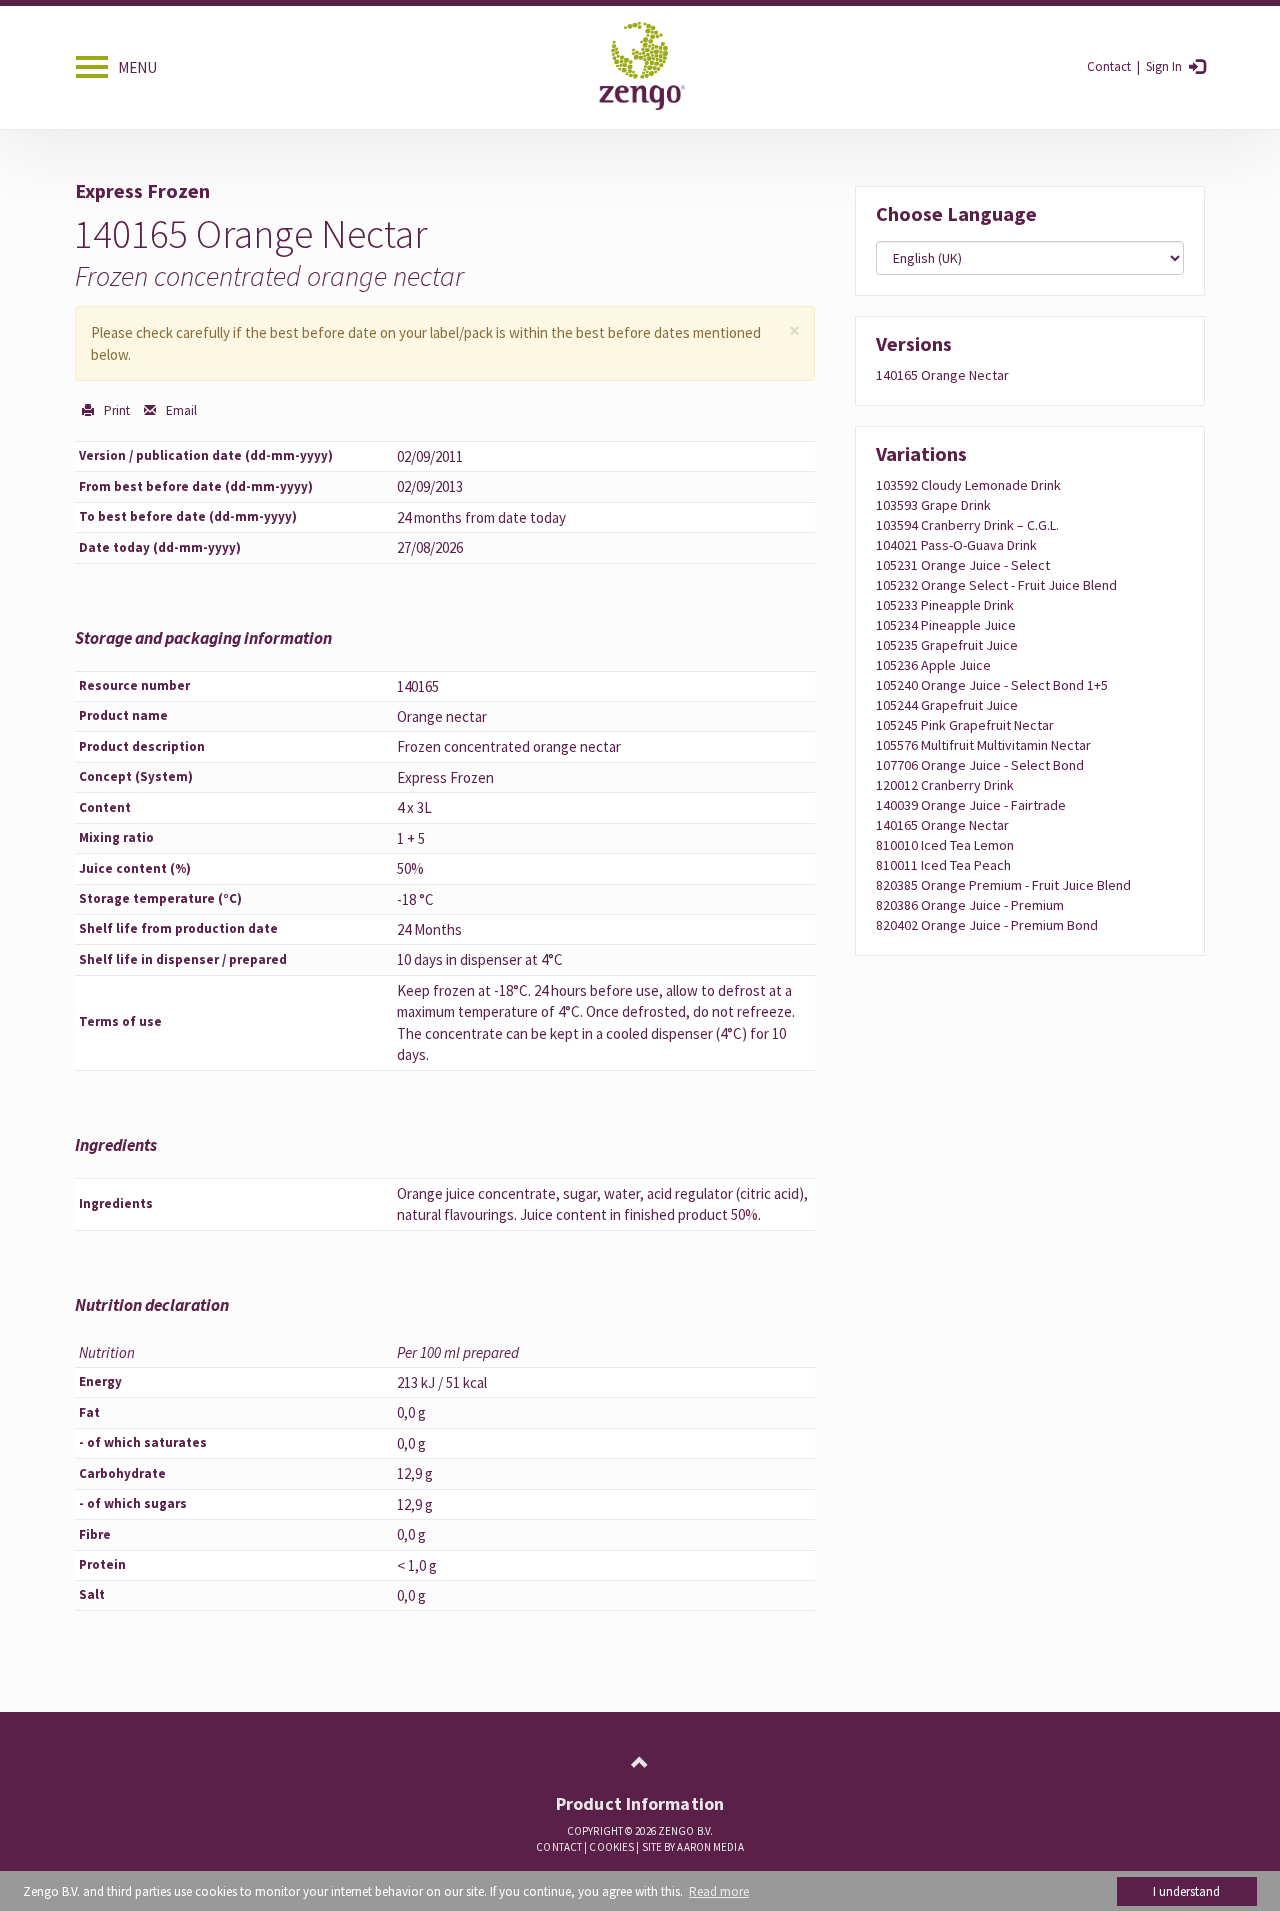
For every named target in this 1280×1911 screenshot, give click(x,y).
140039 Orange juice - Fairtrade (971, 805)
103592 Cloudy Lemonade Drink (968, 485)
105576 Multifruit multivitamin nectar (983, 745)
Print (115, 410)
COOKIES (611, 1847)
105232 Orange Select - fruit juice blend (996, 585)
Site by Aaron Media (693, 1847)
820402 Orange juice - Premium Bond (987, 925)
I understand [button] (1186, 1891)
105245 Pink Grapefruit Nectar (965, 725)
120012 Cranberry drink (945, 785)
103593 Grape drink (933, 505)
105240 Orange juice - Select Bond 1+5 (992, 685)
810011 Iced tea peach (943, 865)
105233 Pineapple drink (945, 605)
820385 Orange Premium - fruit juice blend (1003, 885)
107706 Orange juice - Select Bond (980, 765)
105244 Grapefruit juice (947, 705)
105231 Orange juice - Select (963, 565)
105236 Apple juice (933, 665)
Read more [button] (719, 1891)
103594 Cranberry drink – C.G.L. (967, 525)
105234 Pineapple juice (946, 625)
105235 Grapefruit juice (947, 645)
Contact (1109, 66)
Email (180, 410)
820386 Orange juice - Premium (970, 905)
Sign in (1162, 66)
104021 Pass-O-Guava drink (956, 545)
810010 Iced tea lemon (945, 845)
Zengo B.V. (685, 1831)
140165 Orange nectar (942, 375)
